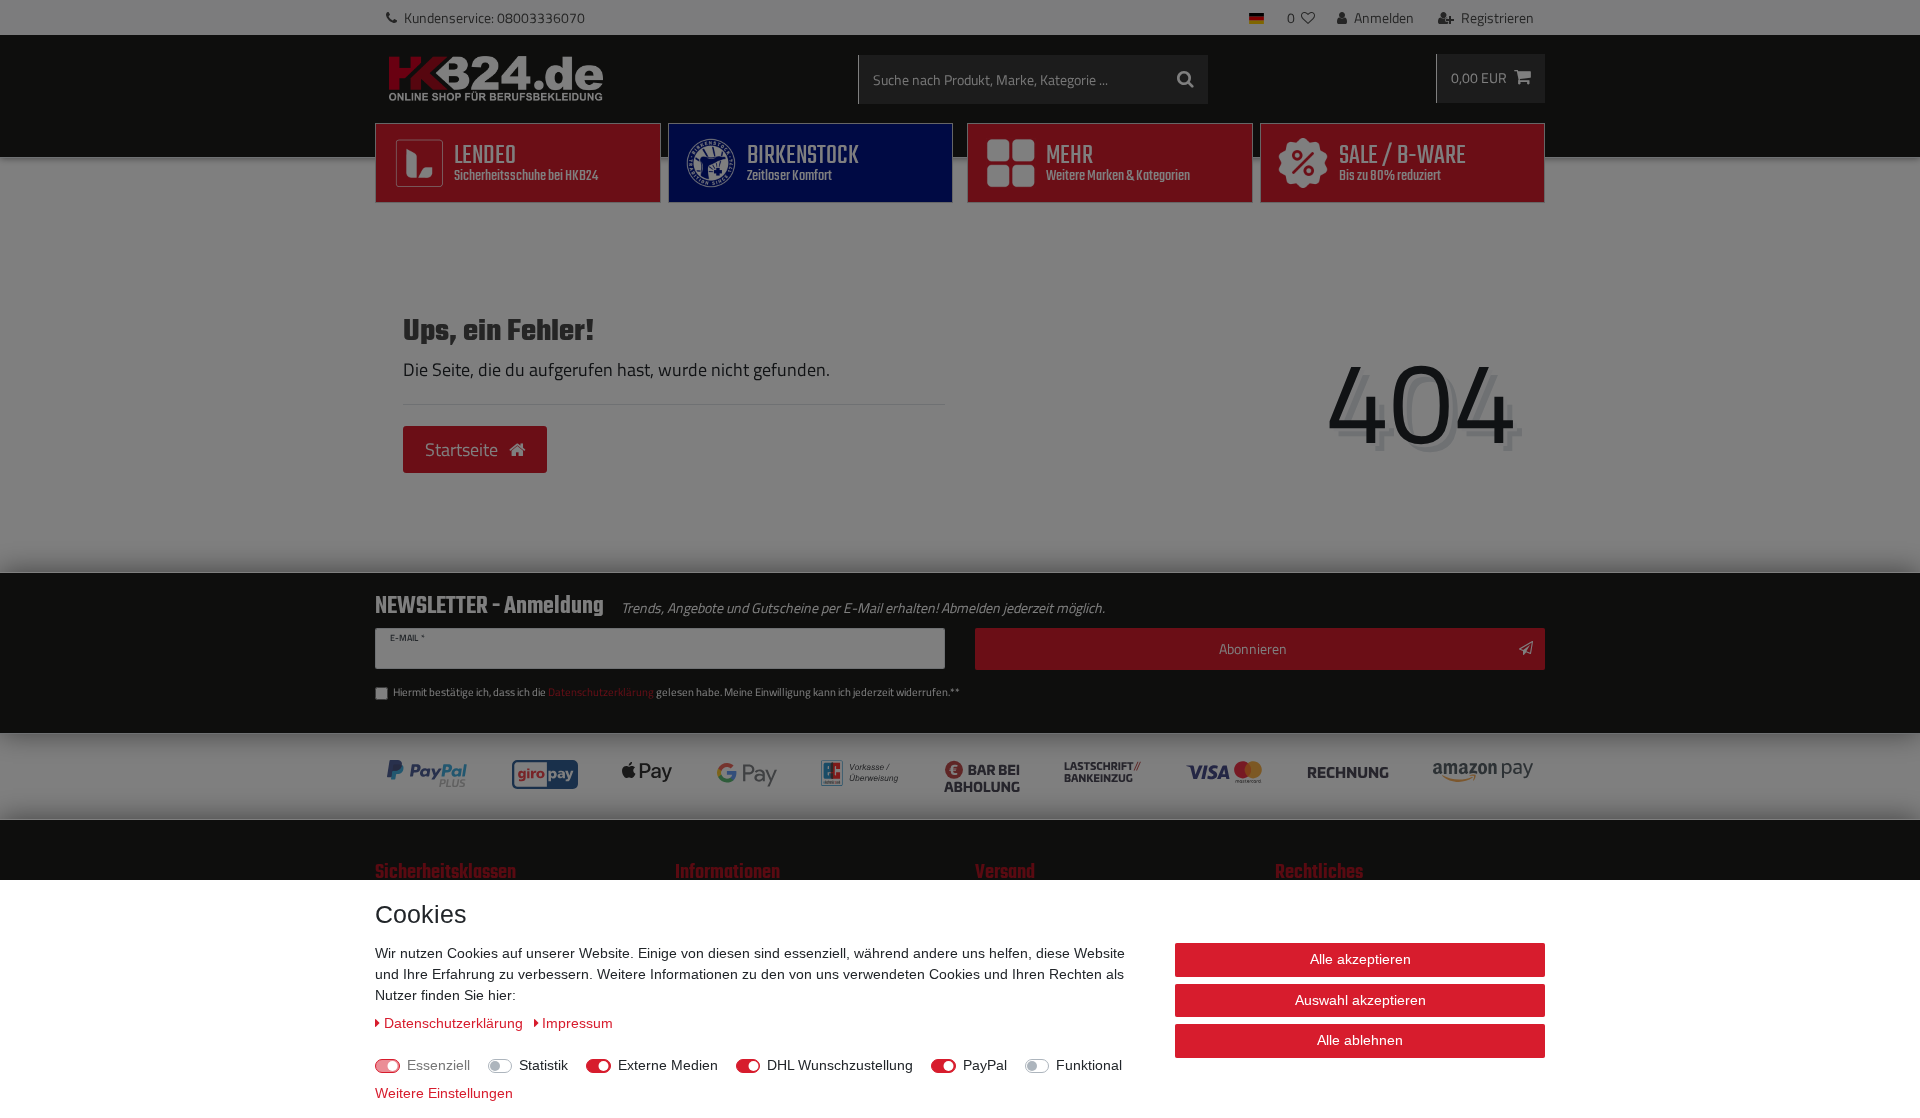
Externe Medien (668, 1065)
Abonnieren (1253, 648)
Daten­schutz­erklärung (455, 1023)
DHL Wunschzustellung (840, 1065)
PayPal (985, 1065)
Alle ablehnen (1360, 1040)
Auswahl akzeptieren (1360, 1000)
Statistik (543, 1065)
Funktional (1089, 1065)
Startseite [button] (463, 449)
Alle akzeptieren (1360, 959)
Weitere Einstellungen (444, 1093)
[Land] (1256, 17)
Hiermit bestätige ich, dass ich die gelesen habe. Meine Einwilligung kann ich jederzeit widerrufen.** (676, 692)
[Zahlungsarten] (960, 776)
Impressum (577, 1023)
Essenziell (438, 1065)
